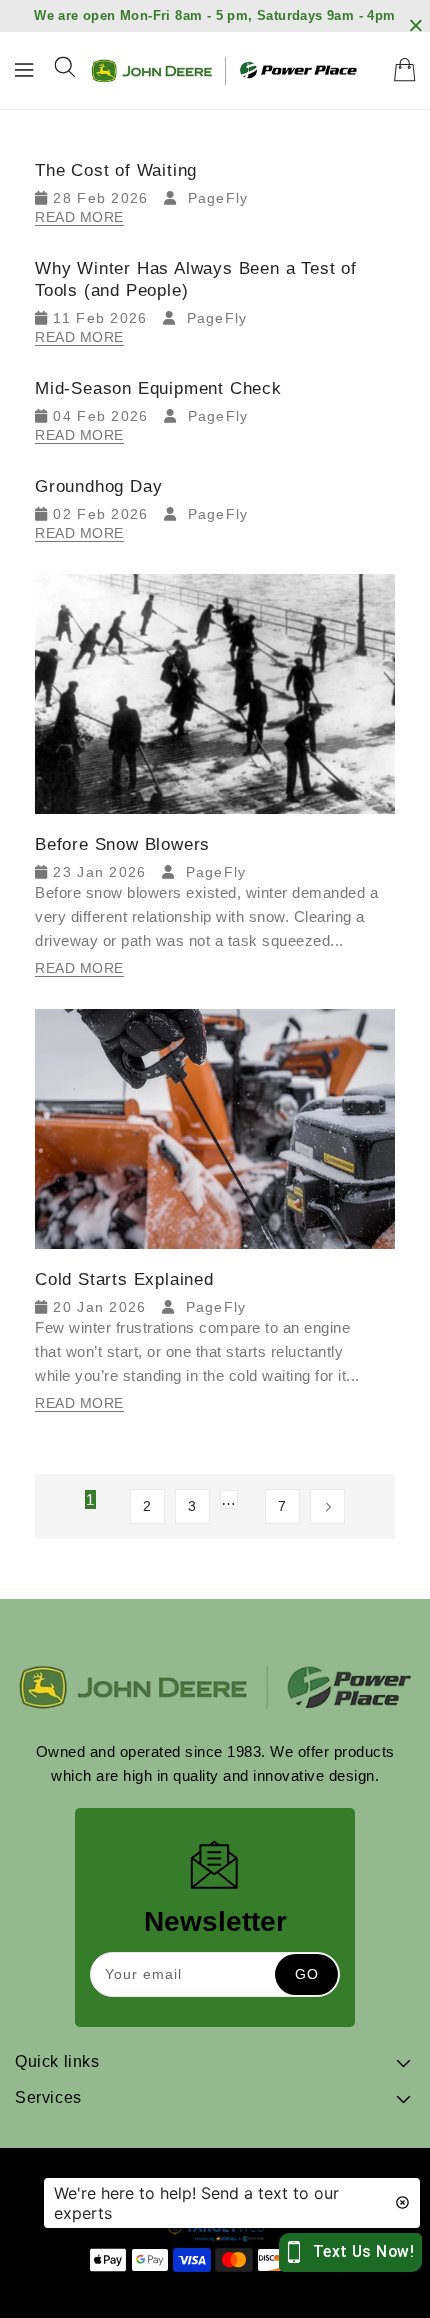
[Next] (327, 1506)
